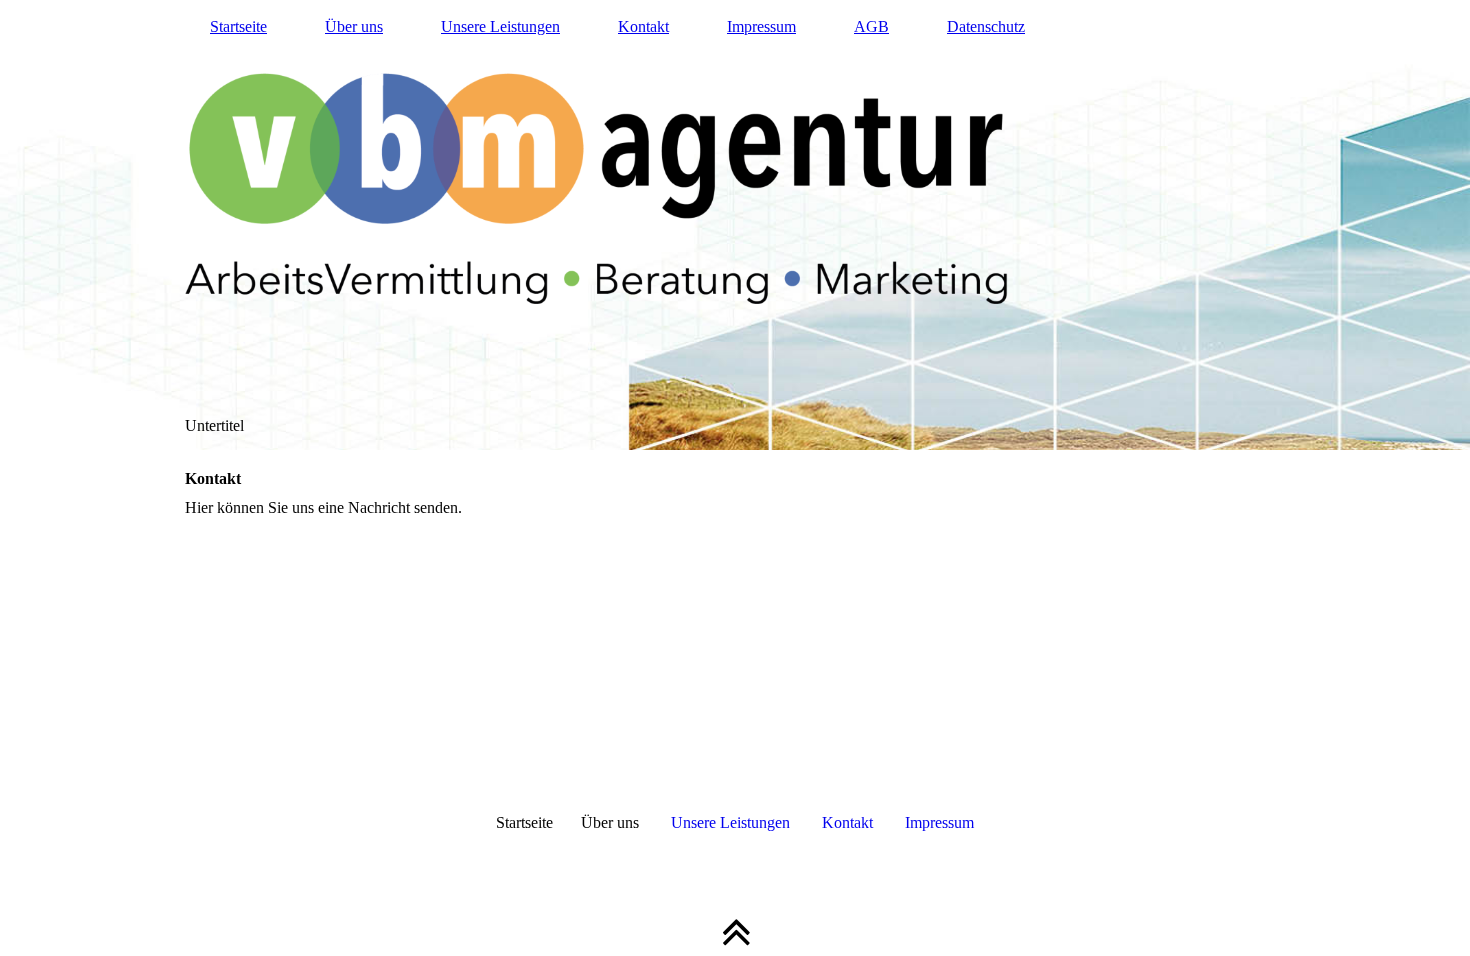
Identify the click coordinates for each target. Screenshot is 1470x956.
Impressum (761, 26)
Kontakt (643, 26)
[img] (735, 225)
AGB (871, 26)
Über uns (354, 26)
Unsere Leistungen (500, 26)
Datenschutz (986, 26)
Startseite (238, 26)
